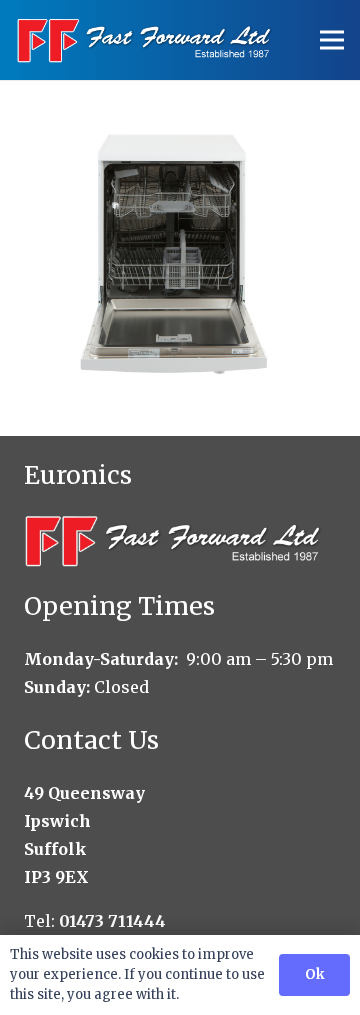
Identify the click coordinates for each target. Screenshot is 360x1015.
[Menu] (332, 40)
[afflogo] (145, 40)
